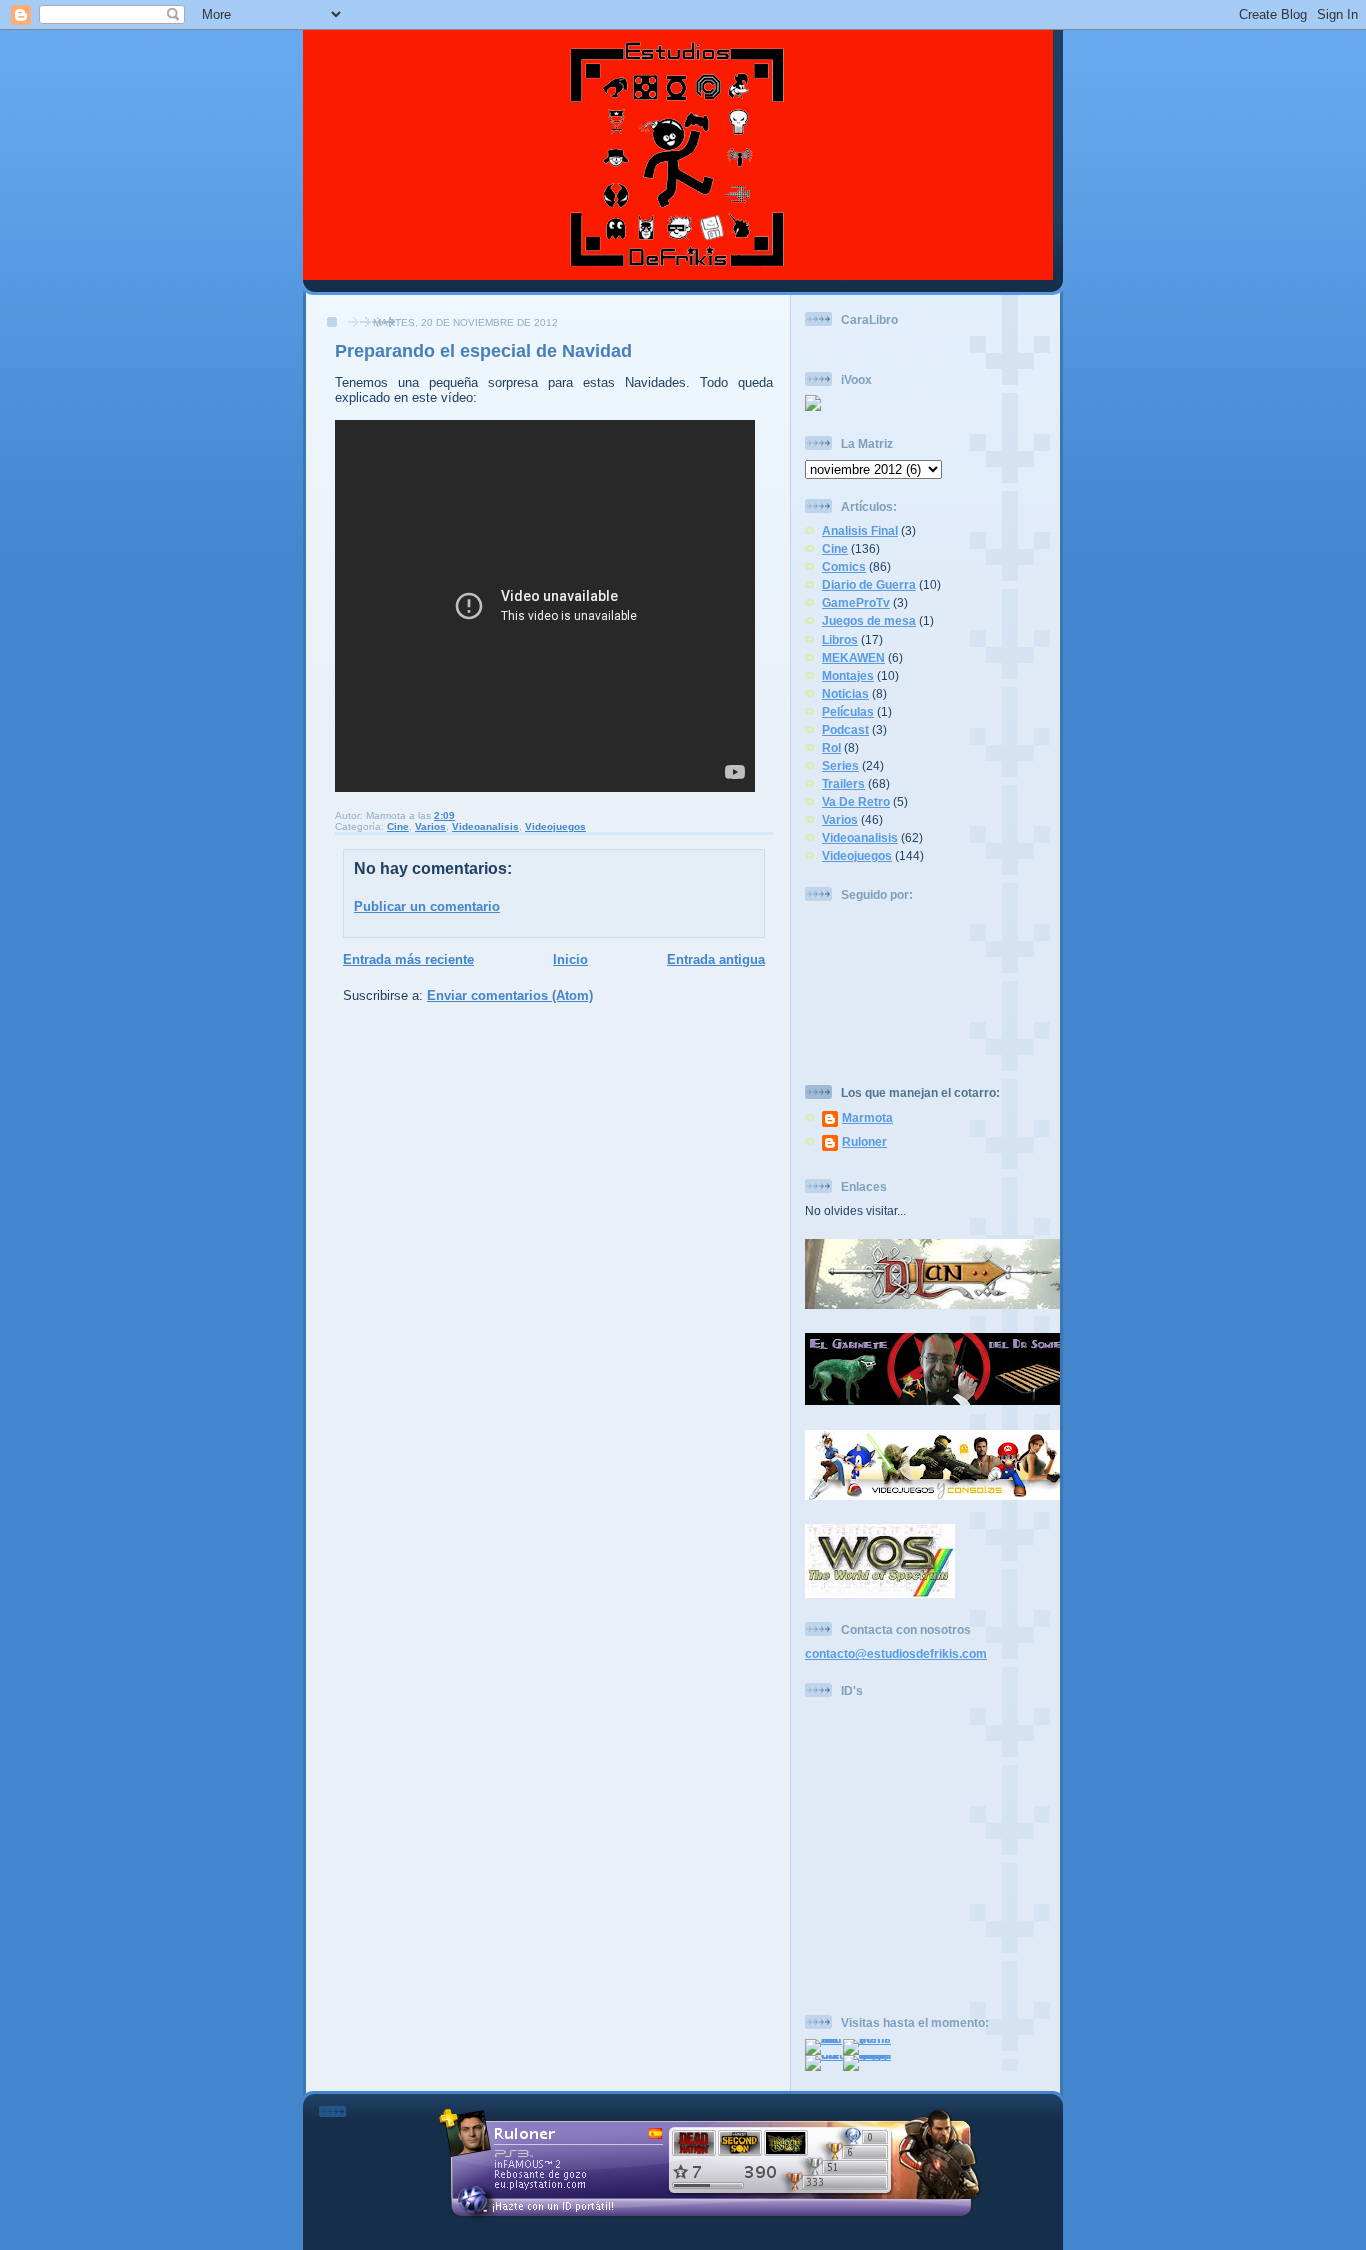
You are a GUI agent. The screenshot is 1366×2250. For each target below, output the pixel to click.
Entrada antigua (716, 959)
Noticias (845, 693)
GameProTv (856, 602)
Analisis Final (860, 530)
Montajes (848, 675)
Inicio (570, 959)
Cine (398, 826)
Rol (831, 747)
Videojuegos (555, 826)
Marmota (867, 1117)
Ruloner (864, 1141)
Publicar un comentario (427, 906)
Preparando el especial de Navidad (483, 351)
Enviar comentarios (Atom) (510, 995)
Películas (848, 711)
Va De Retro (856, 801)
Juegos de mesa (869, 620)
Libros (840, 639)
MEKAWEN (853, 657)
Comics (844, 566)
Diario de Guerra (869, 584)
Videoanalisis (485, 826)
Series (840, 765)
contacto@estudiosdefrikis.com (896, 1653)
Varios (430, 826)
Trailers (843, 783)
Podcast (845, 729)
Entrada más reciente (408, 959)
